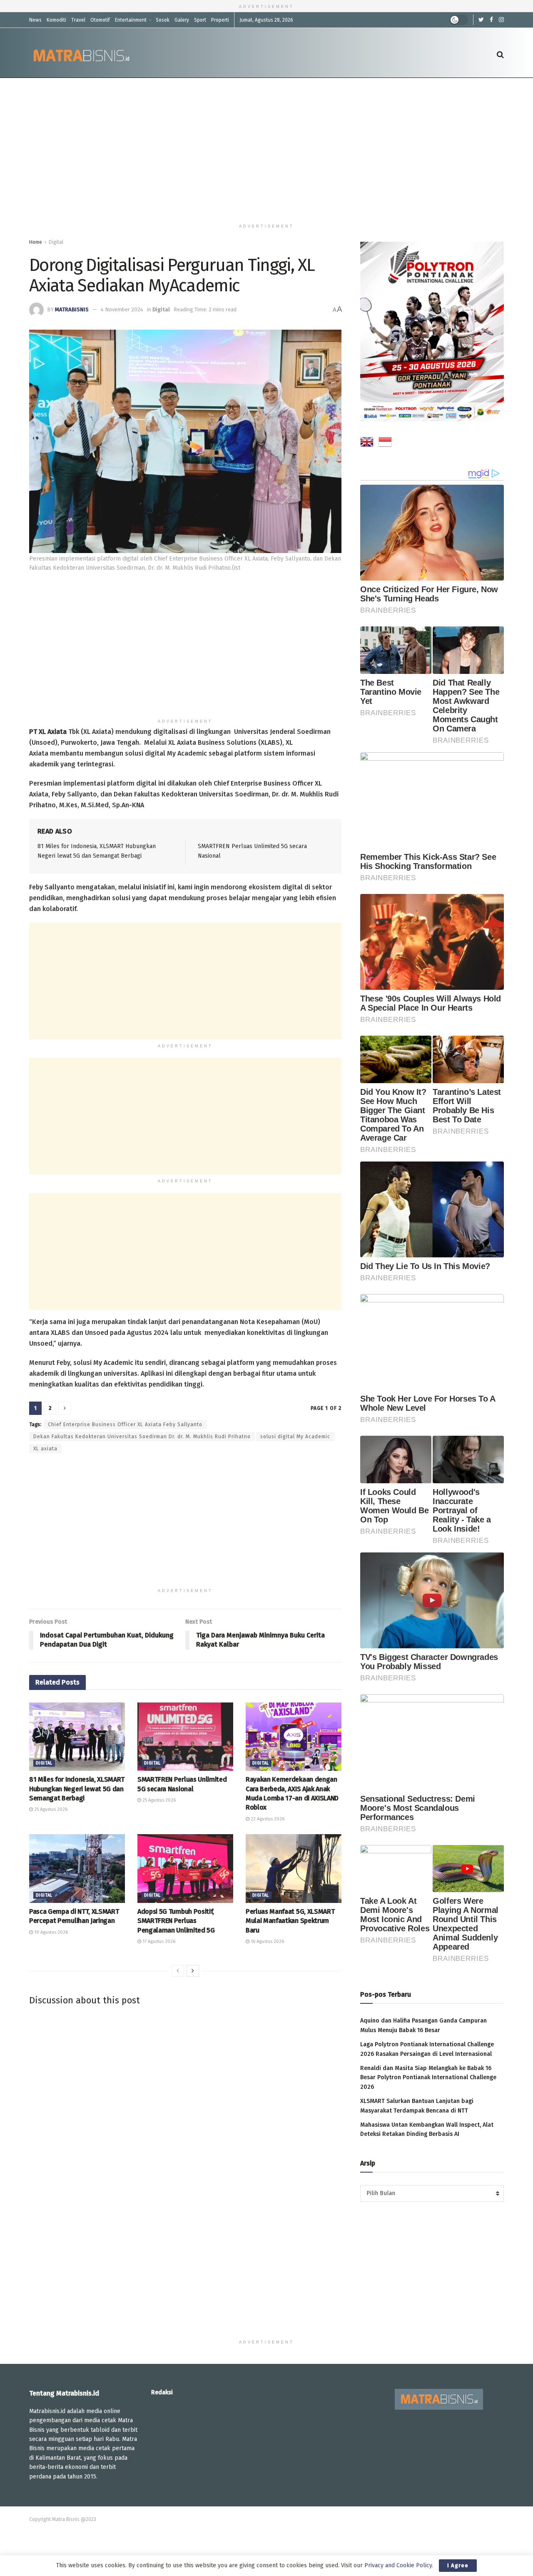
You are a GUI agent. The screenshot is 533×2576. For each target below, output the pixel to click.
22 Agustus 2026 (267, 1819)
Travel (78, 20)
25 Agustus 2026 (50, 1809)
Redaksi (162, 2392)
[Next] (193, 1971)
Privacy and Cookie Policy (398, 2565)
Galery (182, 20)
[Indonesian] (385, 443)
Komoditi (56, 20)
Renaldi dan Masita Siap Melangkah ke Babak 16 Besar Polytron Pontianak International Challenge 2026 (428, 2078)
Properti (220, 20)
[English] (367, 443)
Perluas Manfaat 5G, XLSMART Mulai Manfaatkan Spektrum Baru (290, 1921)
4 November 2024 (122, 309)
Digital (56, 242)
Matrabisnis (72, 309)
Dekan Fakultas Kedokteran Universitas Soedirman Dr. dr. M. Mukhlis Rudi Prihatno (142, 1437)
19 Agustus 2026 (50, 1932)
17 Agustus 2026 (158, 1941)
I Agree (458, 2565)
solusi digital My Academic (295, 1437)
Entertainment (131, 20)
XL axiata (45, 1449)
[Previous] (178, 1971)
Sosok (163, 20)
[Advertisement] (266, 149)
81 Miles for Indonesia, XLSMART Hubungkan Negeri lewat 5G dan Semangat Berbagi (77, 1789)
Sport (200, 20)
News (35, 20)
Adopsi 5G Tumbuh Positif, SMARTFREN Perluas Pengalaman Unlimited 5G (176, 1921)
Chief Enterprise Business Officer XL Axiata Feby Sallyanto (125, 1424)
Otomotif (100, 20)
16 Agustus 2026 (267, 1941)
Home (36, 242)
